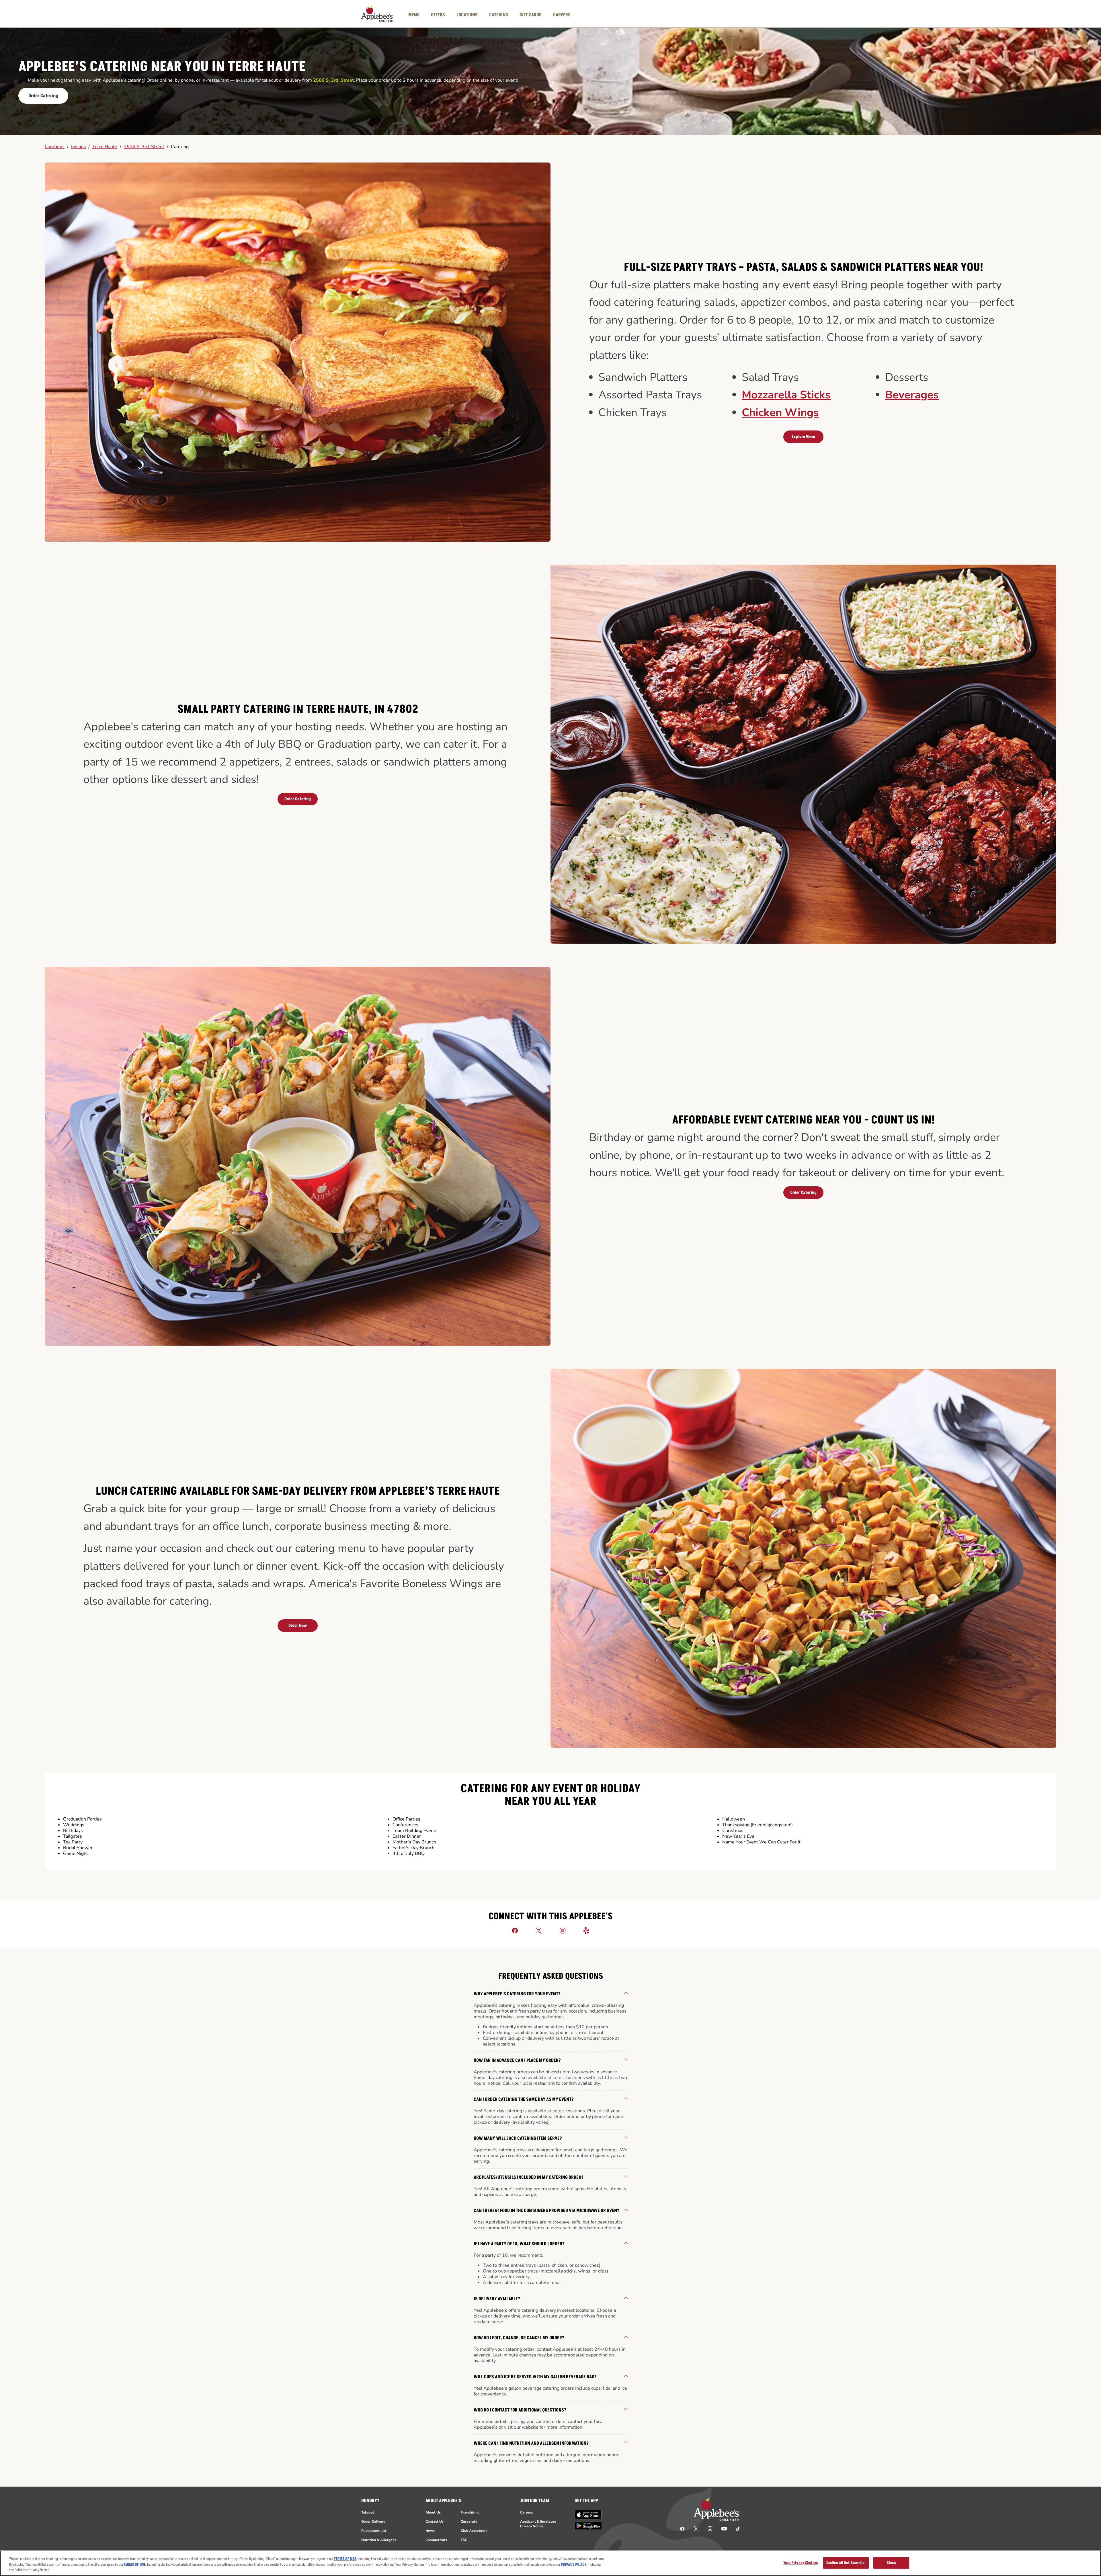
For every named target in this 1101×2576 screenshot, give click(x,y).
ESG (464, 2540)
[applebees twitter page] (696, 2528)
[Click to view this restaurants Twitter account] (539, 1930)
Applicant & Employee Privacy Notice (538, 2524)
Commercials (436, 2540)
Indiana (78, 147)
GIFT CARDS (531, 15)
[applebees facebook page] (682, 2528)
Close (891, 2563)
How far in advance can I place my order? (517, 2060)
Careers (527, 2512)
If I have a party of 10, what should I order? (519, 2244)
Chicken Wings (780, 413)
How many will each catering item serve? (518, 2138)
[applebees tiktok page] (736, 2528)
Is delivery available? (497, 2299)
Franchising (470, 2512)
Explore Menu (803, 437)
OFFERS (438, 15)
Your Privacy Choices (801, 2563)
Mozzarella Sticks (786, 395)
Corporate (469, 2522)
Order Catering (43, 96)
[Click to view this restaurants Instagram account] (563, 1930)
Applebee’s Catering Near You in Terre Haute (162, 67)
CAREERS (562, 15)
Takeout (368, 2512)
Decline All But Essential (846, 2563)
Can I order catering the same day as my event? (524, 2099)
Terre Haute (105, 147)
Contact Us (435, 2522)
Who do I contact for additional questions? (520, 2410)
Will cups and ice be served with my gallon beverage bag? (535, 2377)
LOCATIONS (467, 15)
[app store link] (588, 2515)
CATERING (499, 15)
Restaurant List (374, 2531)
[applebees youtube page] (724, 2528)
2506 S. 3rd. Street (144, 147)
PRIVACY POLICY (574, 2565)
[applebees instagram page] (710, 2528)
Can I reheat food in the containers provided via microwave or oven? (546, 2211)
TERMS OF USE (345, 2559)
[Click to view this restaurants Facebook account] (515, 1930)
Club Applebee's (474, 2531)
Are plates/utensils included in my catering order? (529, 2177)
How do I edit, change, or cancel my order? (519, 2338)
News (430, 2531)
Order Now (298, 1625)
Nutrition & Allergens (379, 2540)
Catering (180, 147)
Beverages (912, 395)
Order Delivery (373, 2522)
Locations (55, 147)
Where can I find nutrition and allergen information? (531, 2443)
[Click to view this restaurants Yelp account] (586, 1930)
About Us (433, 2512)
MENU (414, 15)
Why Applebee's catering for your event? (517, 1994)
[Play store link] (588, 2526)
